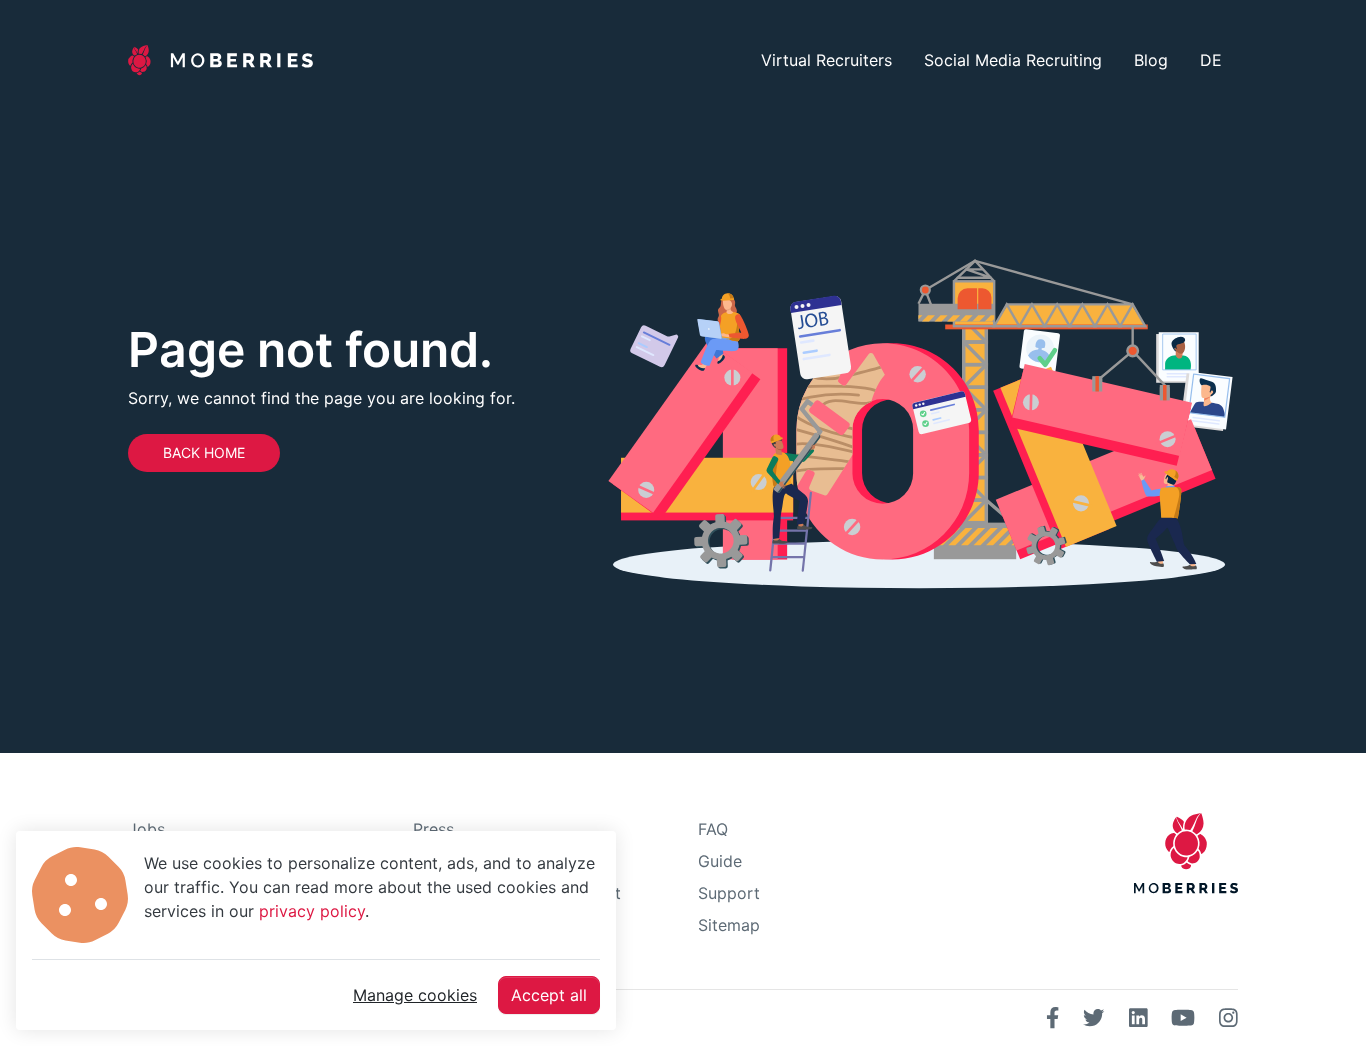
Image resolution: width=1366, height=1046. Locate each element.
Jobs (146, 829)
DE (1211, 60)
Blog (1151, 60)
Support (729, 893)
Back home (204, 452)
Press (433, 829)
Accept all (549, 995)
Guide (720, 861)
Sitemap (729, 925)
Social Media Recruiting (1013, 60)
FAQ (713, 829)
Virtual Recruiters (826, 60)
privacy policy (312, 911)
